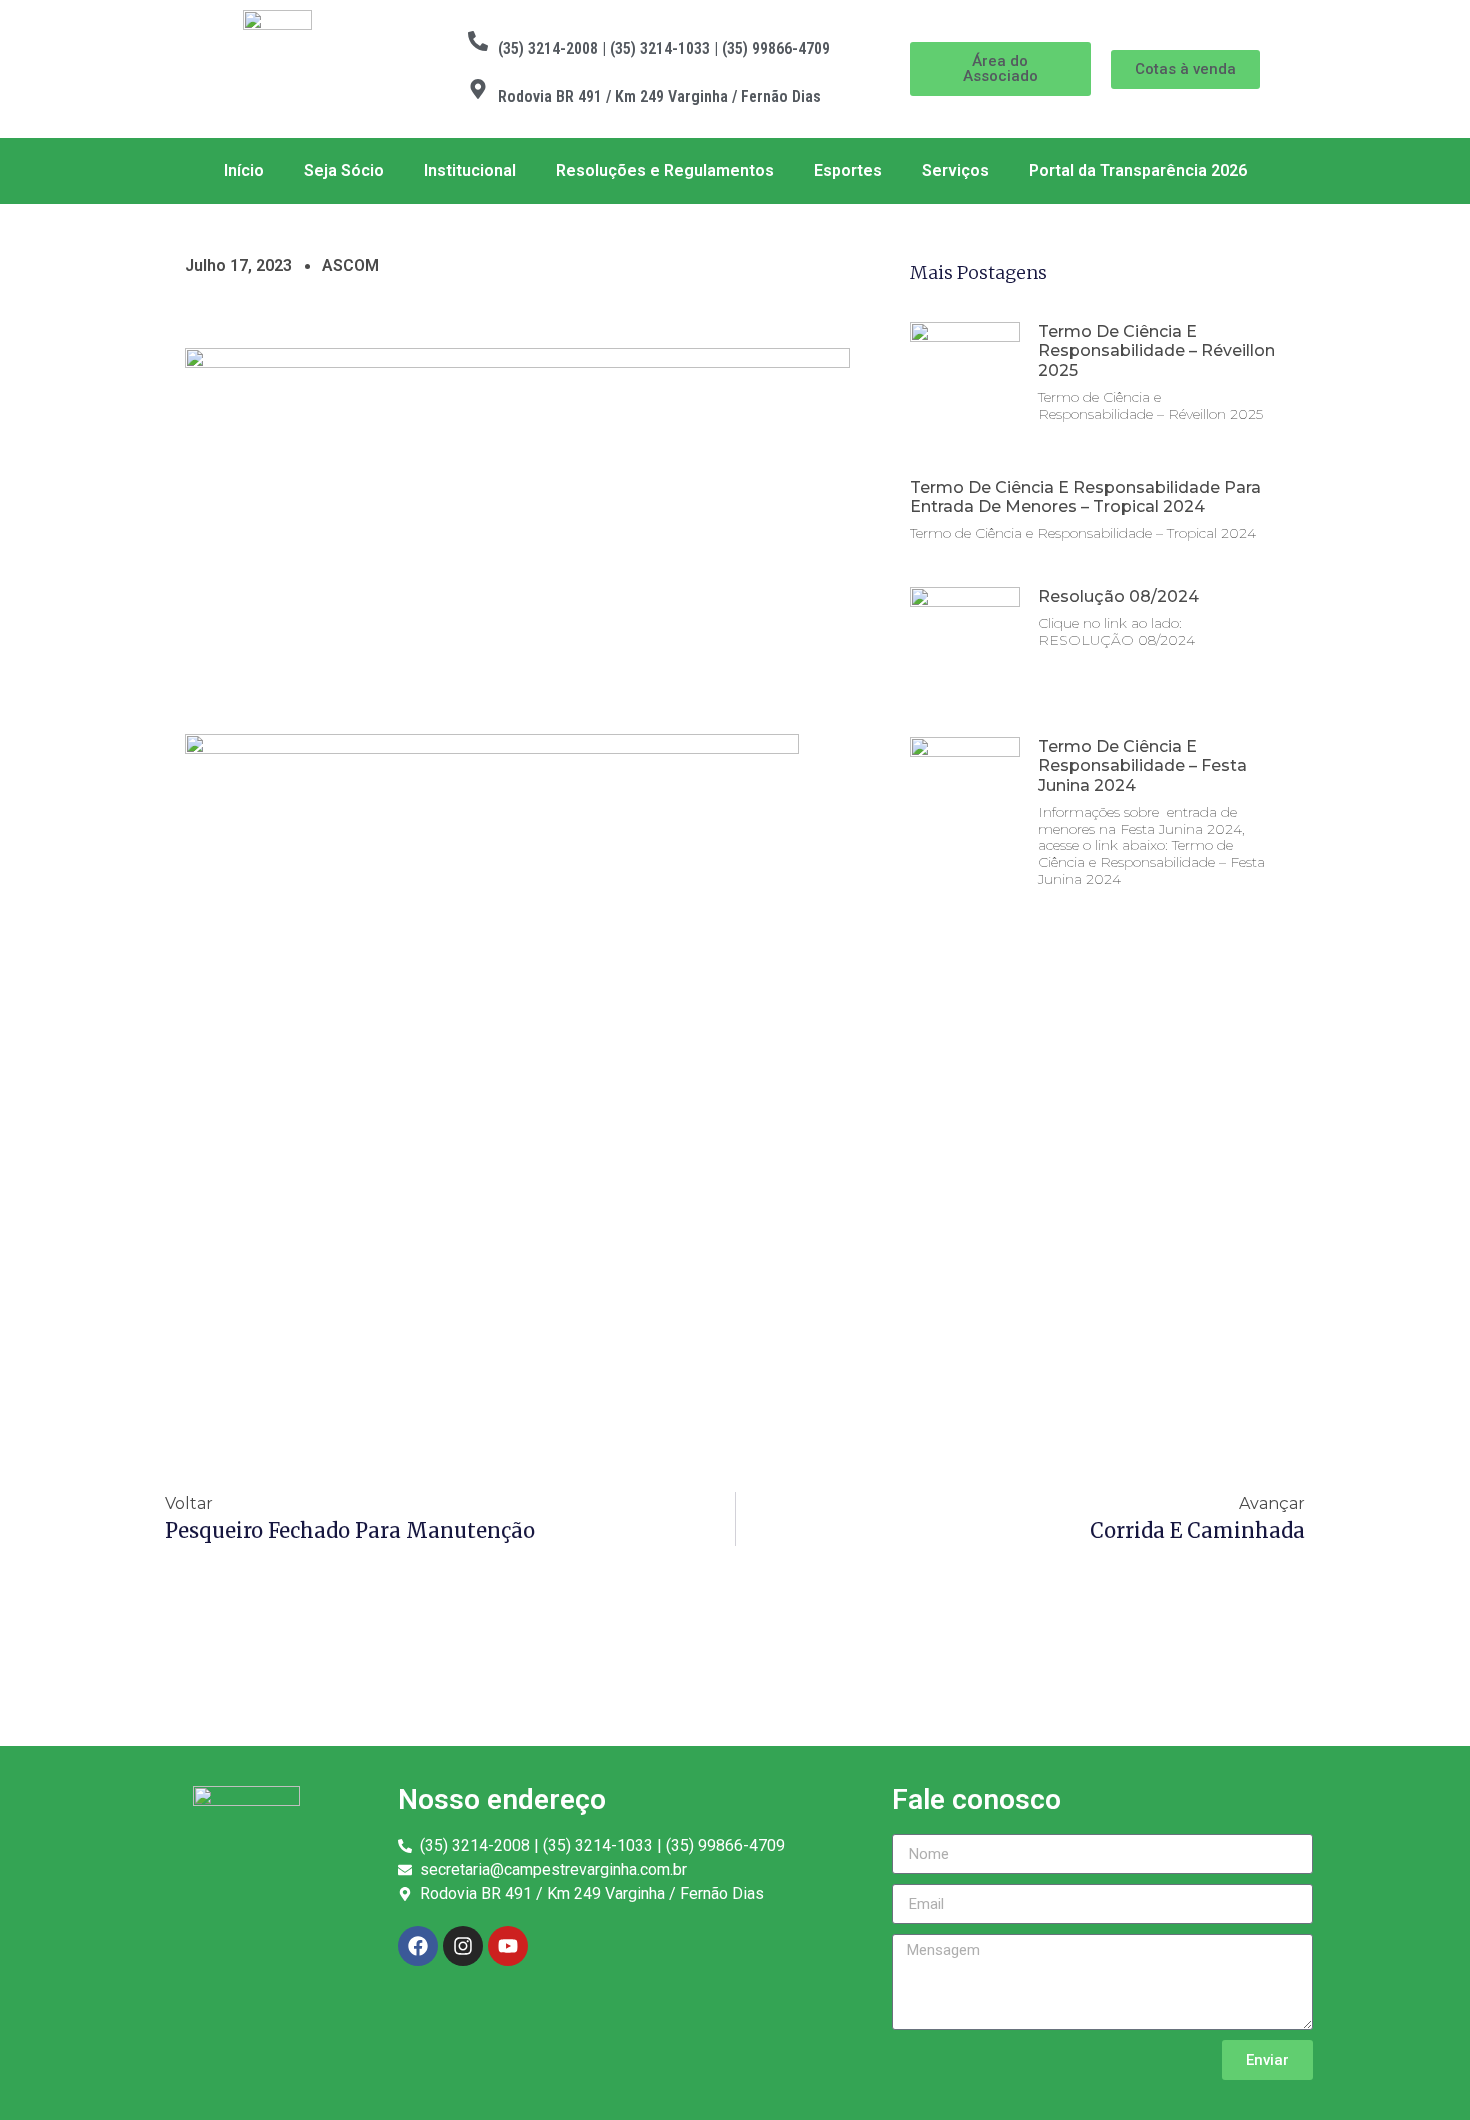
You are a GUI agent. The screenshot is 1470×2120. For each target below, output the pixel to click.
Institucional (470, 170)
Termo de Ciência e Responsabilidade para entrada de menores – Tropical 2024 (1085, 497)
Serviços (955, 170)
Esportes (848, 170)
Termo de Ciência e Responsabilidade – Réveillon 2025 (1156, 350)
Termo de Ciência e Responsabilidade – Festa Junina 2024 (1142, 765)
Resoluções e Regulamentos (665, 170)
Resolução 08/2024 (1118, 596)
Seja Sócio (344, 170)
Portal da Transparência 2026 (1138, 170)
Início (244, 170)
